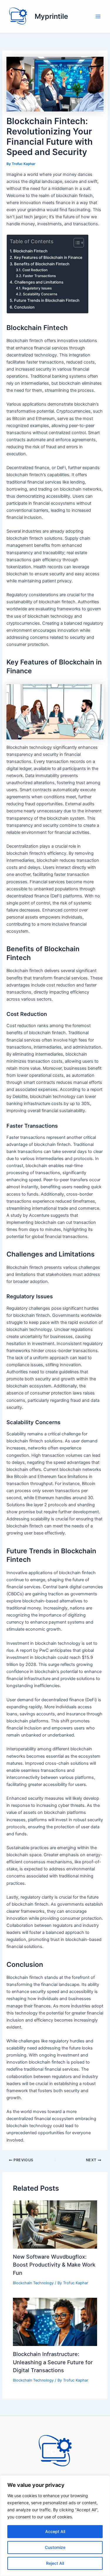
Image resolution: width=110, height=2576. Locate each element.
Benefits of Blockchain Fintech (42, 264)
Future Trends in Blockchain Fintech (47, 300)
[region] (55, 2526)
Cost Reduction (35, 270)
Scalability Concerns (40, 294)
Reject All (55, 2563)
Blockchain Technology (33, 2283)
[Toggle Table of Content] (76, 243)
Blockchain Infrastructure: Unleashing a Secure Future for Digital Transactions (53, 2362)
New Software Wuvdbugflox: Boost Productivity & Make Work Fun (54, 2265)
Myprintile (51, 16)
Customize (55, 2547)
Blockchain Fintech (30, 251)
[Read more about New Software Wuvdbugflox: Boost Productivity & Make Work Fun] (55, 2224)
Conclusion (24, 307)
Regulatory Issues (37, 288)
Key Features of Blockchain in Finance (48, 257)
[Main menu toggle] (98, 16)
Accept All (55, 2531)
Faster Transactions (39, 276)
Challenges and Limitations (39, 282)
